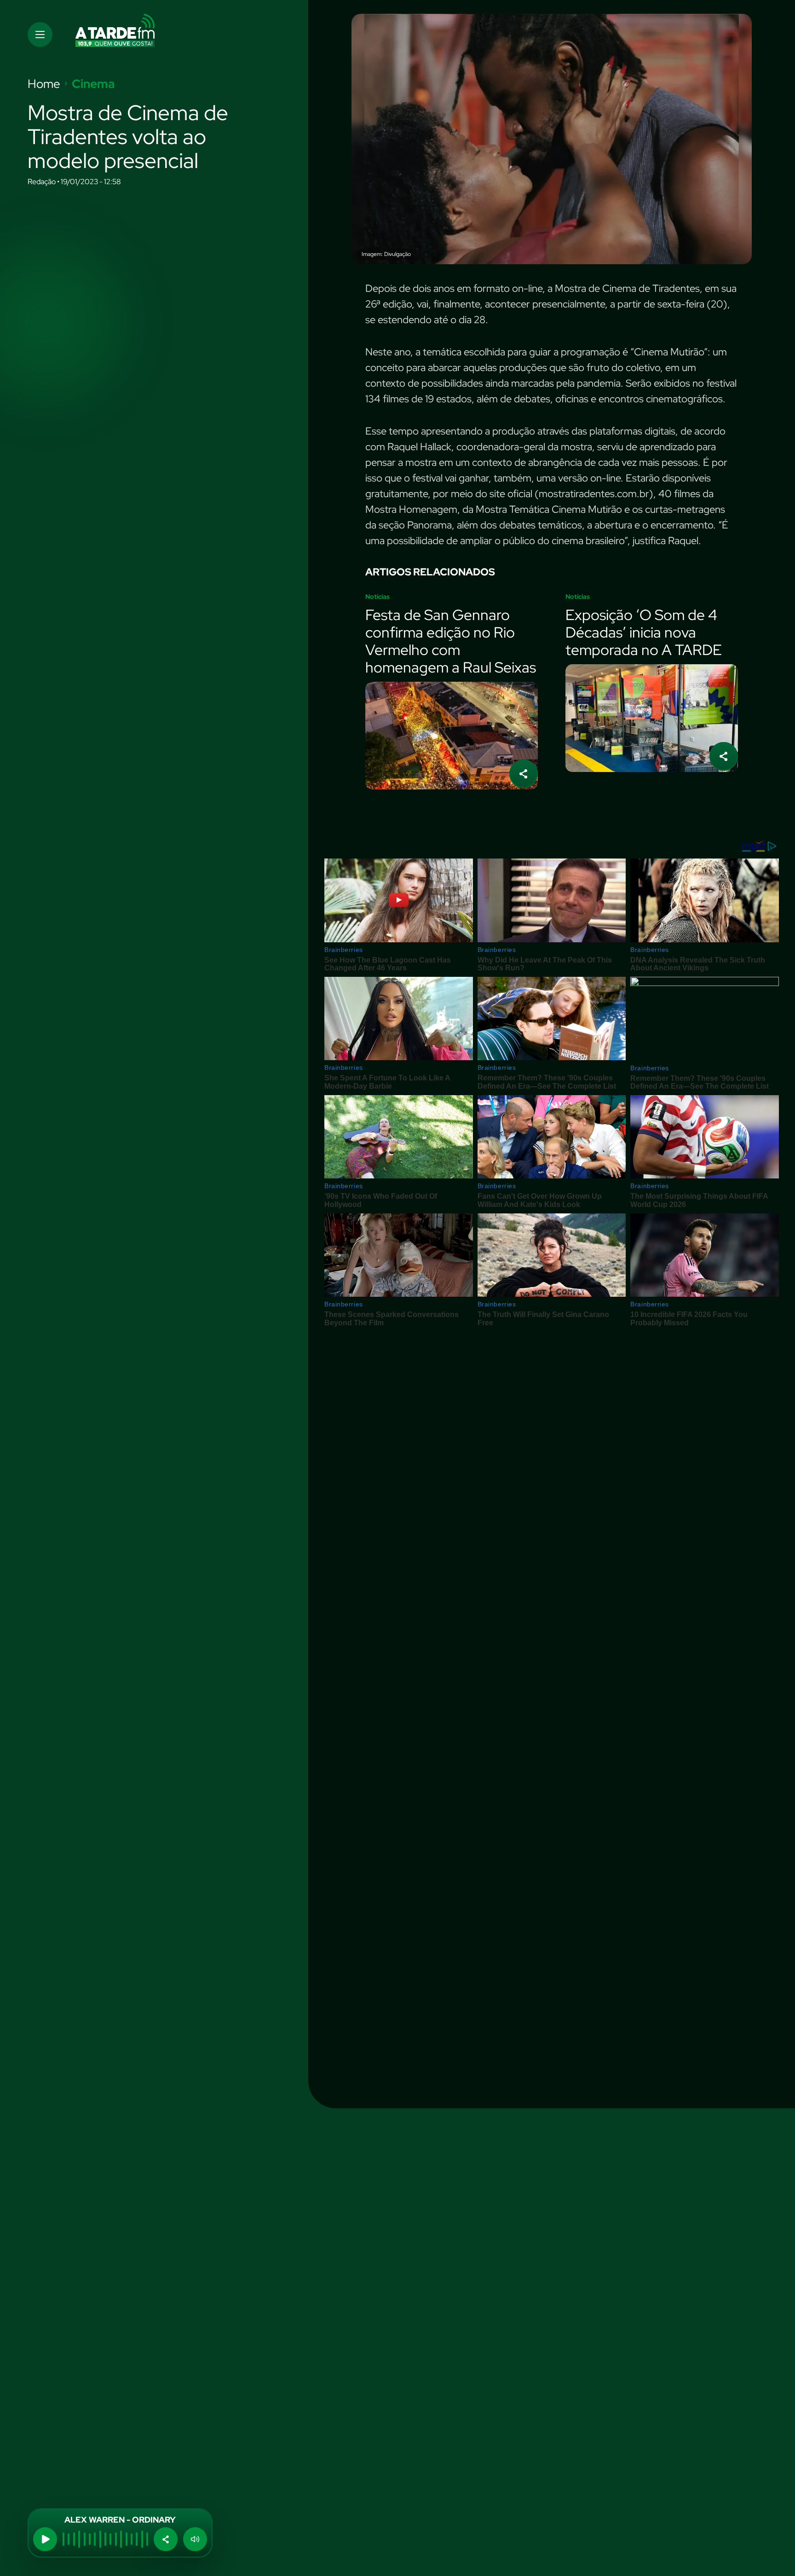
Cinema (93, 84)
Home (44, 84)
